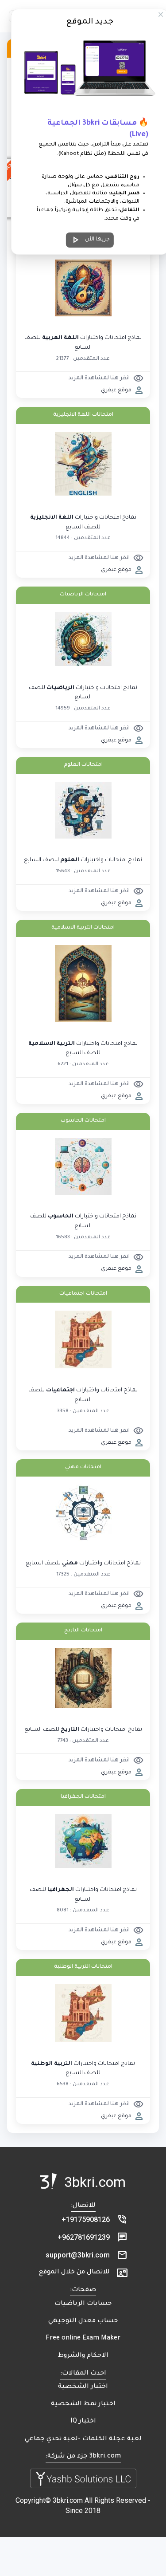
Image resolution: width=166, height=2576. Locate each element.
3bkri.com (95, 2182)
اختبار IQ (83, 2422)
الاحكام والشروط (83, 2356)
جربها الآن (90, 240)
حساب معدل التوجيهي (83, 2321)
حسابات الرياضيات (83, 2304)
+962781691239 (84, 2237)
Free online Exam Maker (83, 2339)
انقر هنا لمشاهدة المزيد (106, 378)
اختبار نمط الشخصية (83, 2404)
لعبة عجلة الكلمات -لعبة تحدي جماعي (83, 2439)
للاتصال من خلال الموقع (74, 2273)
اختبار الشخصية (83, 2387)
